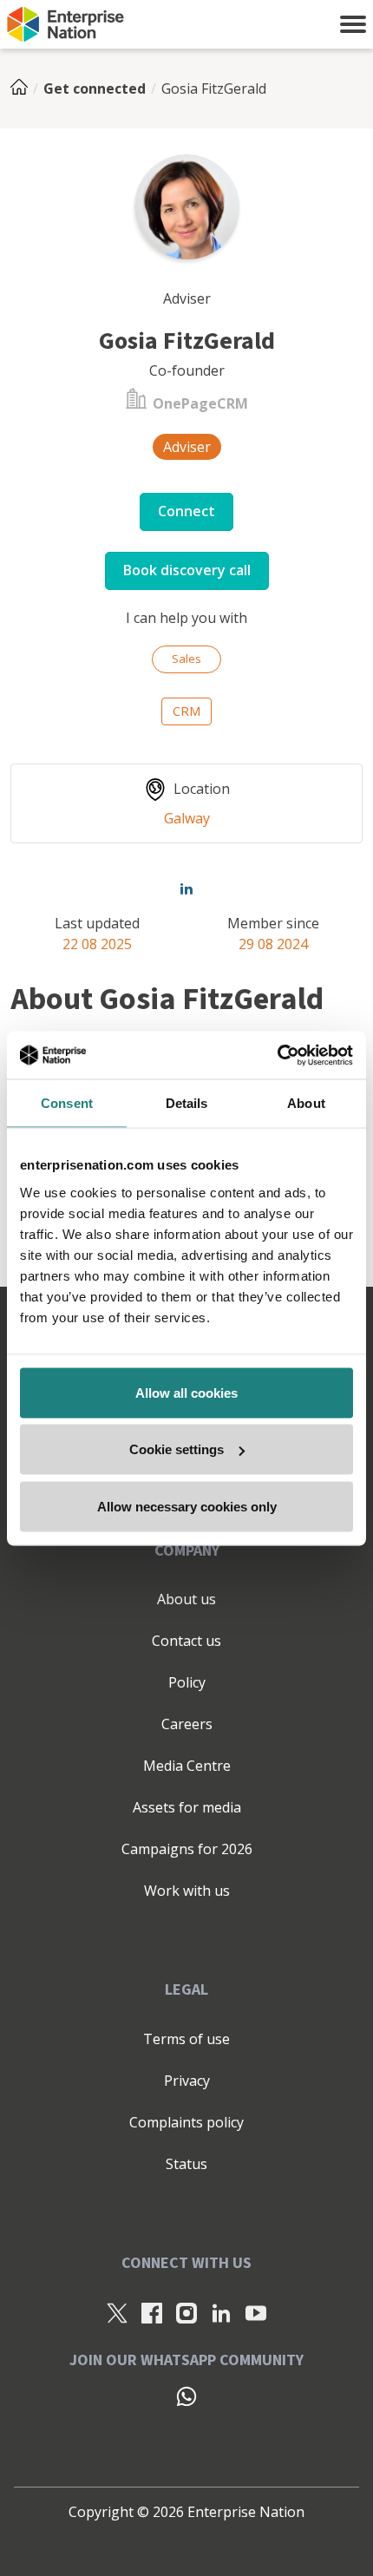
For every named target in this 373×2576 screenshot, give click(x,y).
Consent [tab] (67, 1103)
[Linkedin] (186, 888)
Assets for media (187, 1807)
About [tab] (306, 1103)
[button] (353, 24)
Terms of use (186, 2039)
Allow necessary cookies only (187, 1506)
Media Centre (187, 1766)
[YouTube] (256, 2312)
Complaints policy (186, 2122)
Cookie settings (177, 1449)
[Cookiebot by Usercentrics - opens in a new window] (277, 1055)
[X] (117, 2312)
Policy (187, 1682)
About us (186, 1599)
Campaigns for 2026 (187, 1849)
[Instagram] (186, 2312)
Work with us (187, 1891)
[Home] (24, 88)
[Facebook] (152, 2312)
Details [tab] (187, 1103)
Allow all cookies (186, 1392)
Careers (187, 1724)
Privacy (187, 2081)
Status (186, 2164)
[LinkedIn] (221, 2312)
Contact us (186, 1641)
